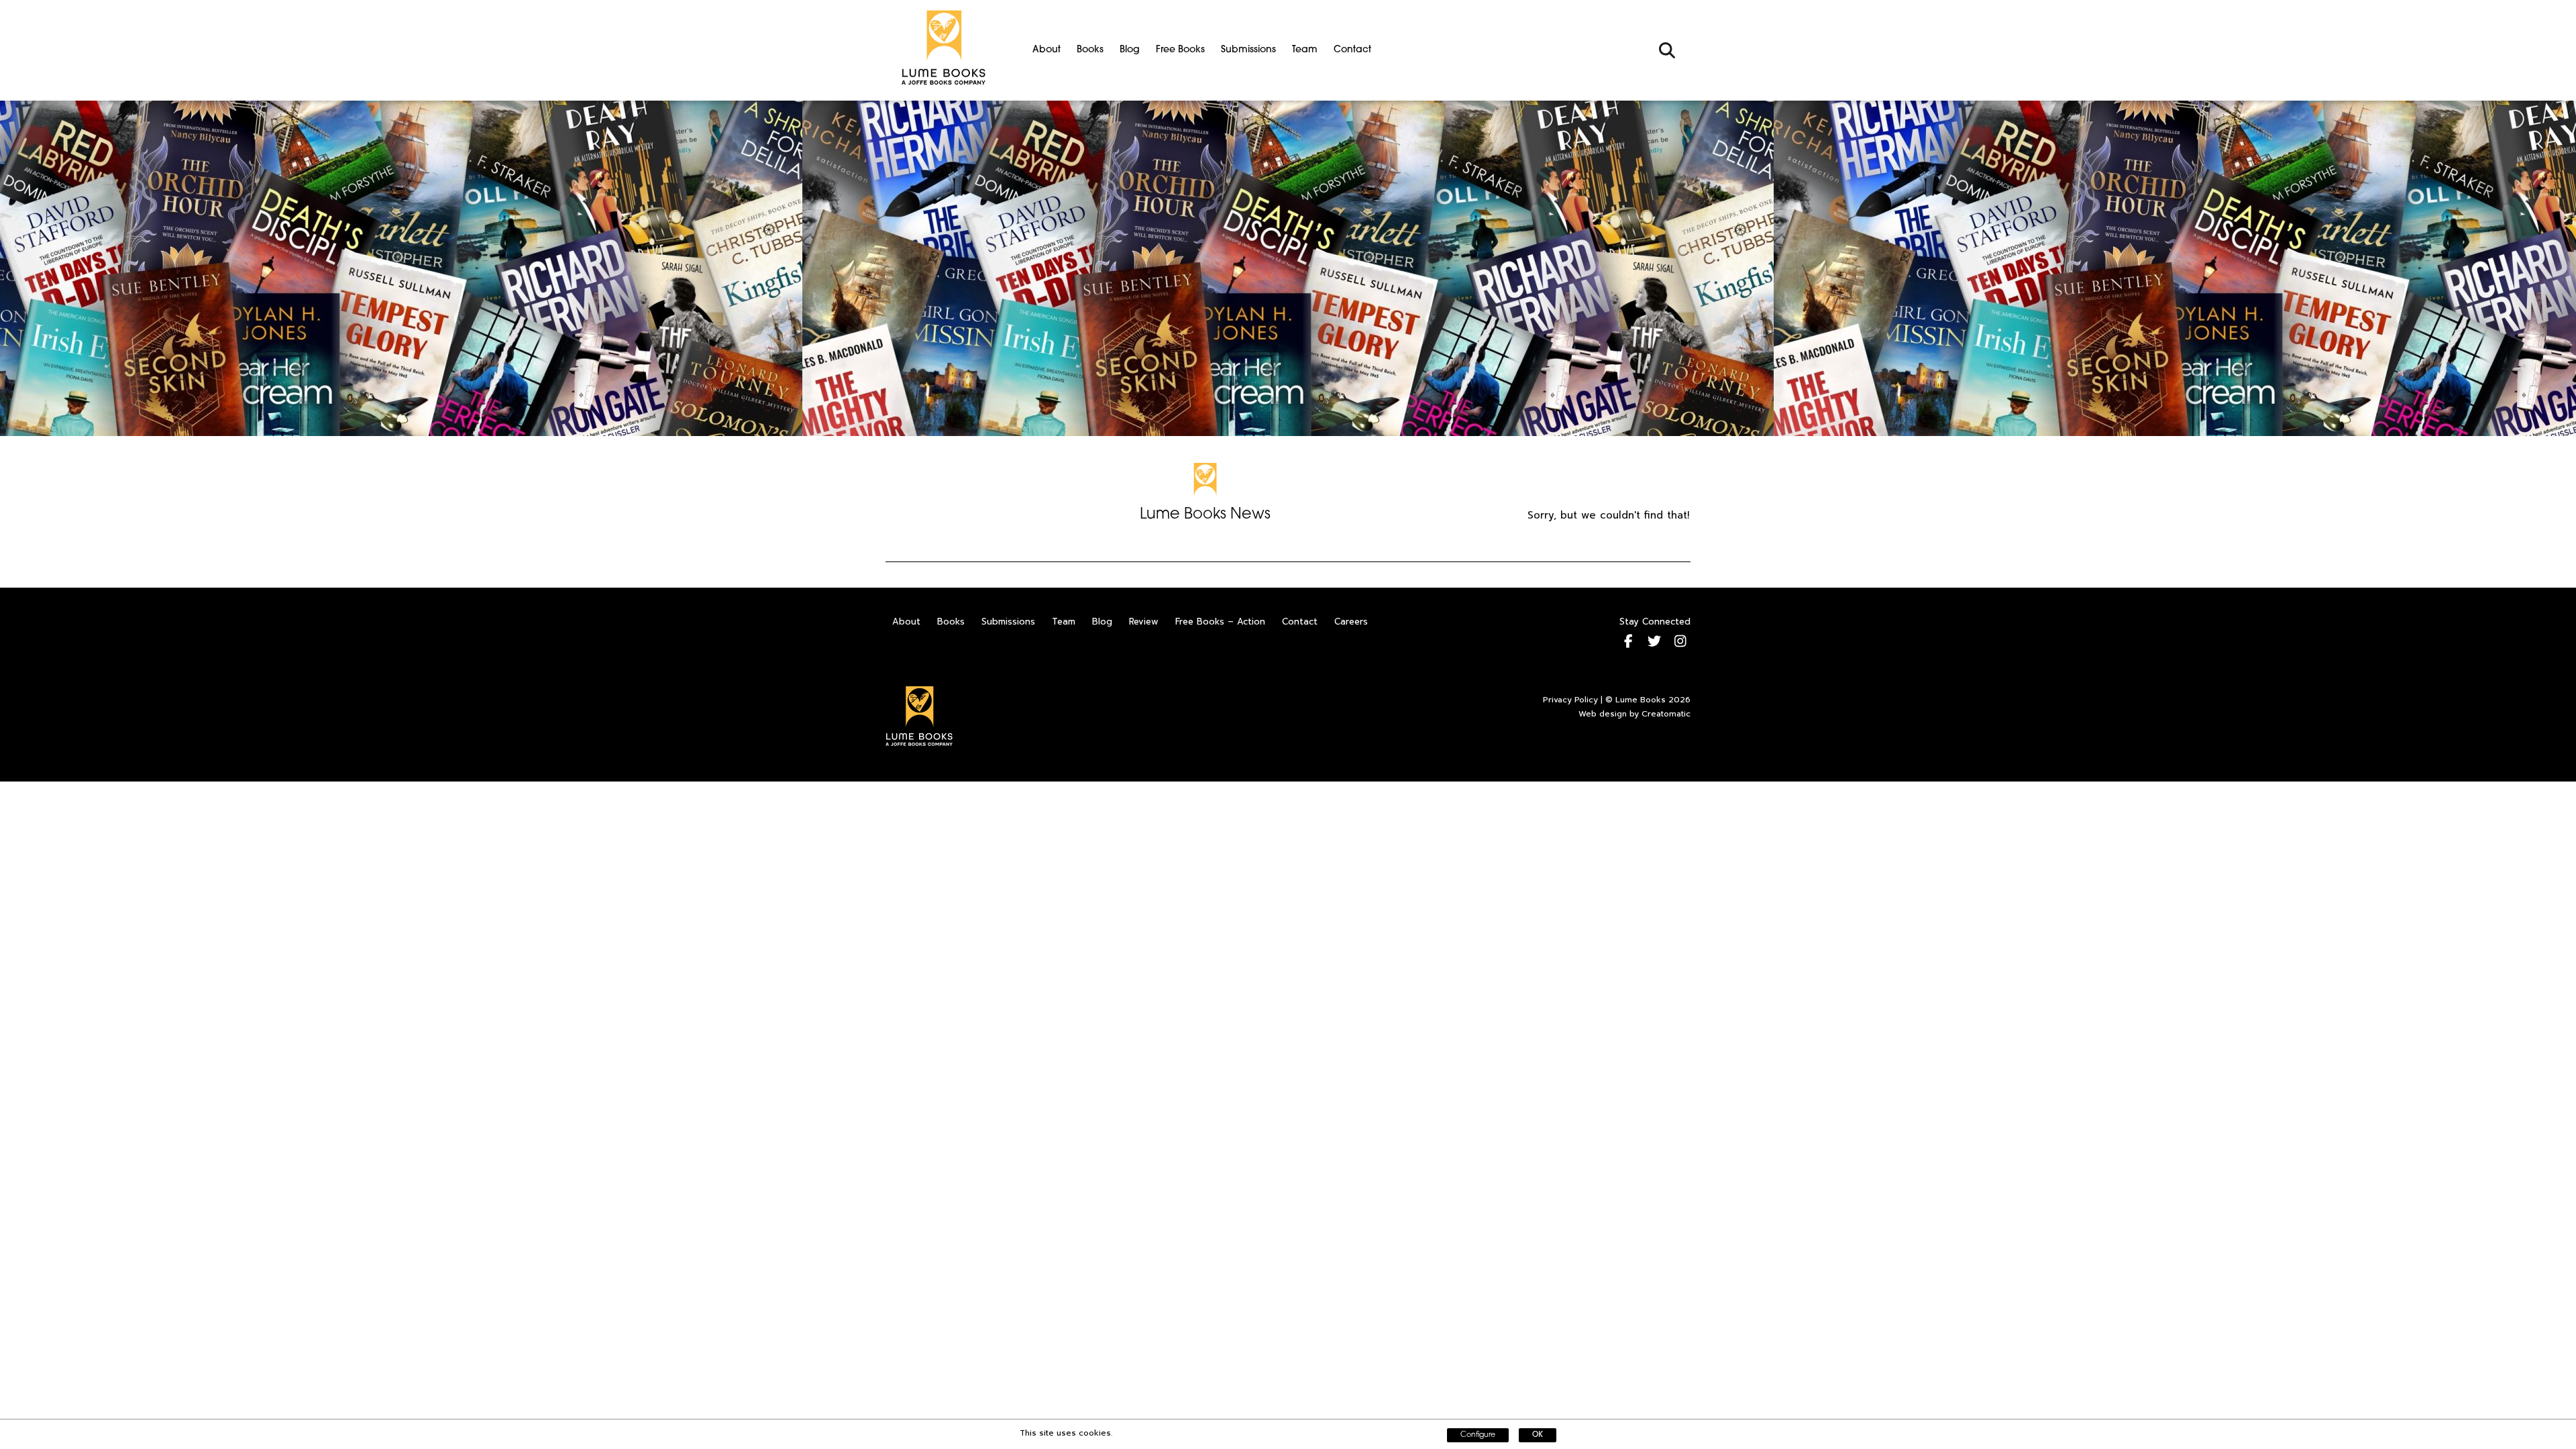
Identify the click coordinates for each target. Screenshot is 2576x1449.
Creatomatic (1666, 714)
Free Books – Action (1220, 622)
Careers (1351, 622)
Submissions (1248, 50)
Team (1305, 50)
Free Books (1180, 50)
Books (1090, 50)
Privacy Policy (1570, 700)
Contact (1352, 50)
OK (1538, 1435)
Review (1144, 622)
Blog (1130, 50)
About (1046, 50)
